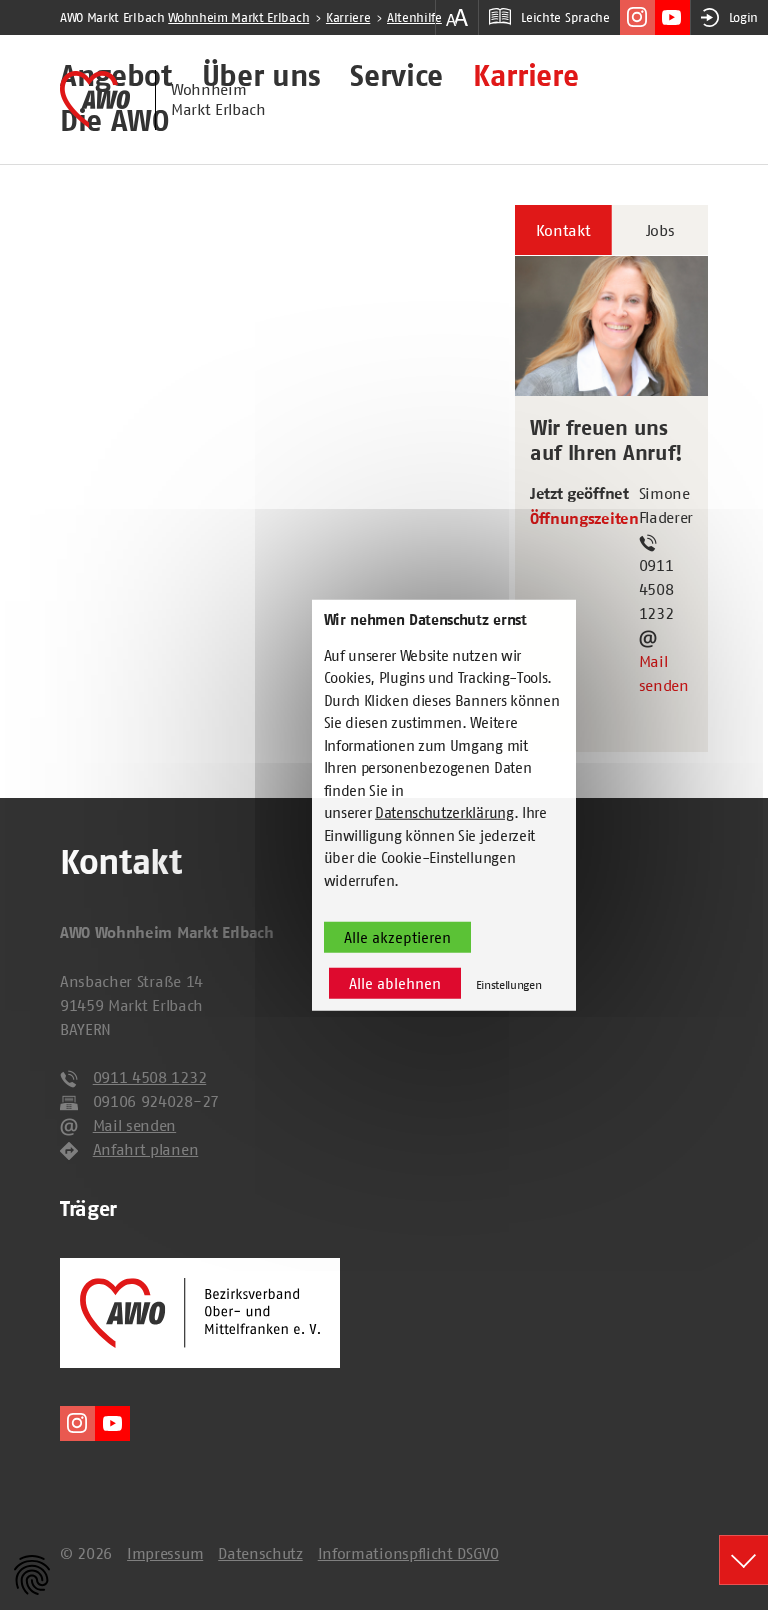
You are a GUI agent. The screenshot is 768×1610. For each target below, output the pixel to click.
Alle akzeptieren (397, 937)
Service (396, 77)
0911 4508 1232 (150, 1077)
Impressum (165, 1553)
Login (743, 17)
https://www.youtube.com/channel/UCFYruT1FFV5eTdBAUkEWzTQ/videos (672, 17)
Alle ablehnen (395, 983)
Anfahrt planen (146, 1149)
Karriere (525, 77)
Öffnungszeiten (584, 519)
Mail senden (664, 673)
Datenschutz (260, 1553)
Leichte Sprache (565, 17)
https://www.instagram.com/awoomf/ (637, 17)
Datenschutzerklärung (444, 812)
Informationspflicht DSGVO (408, 1553)
